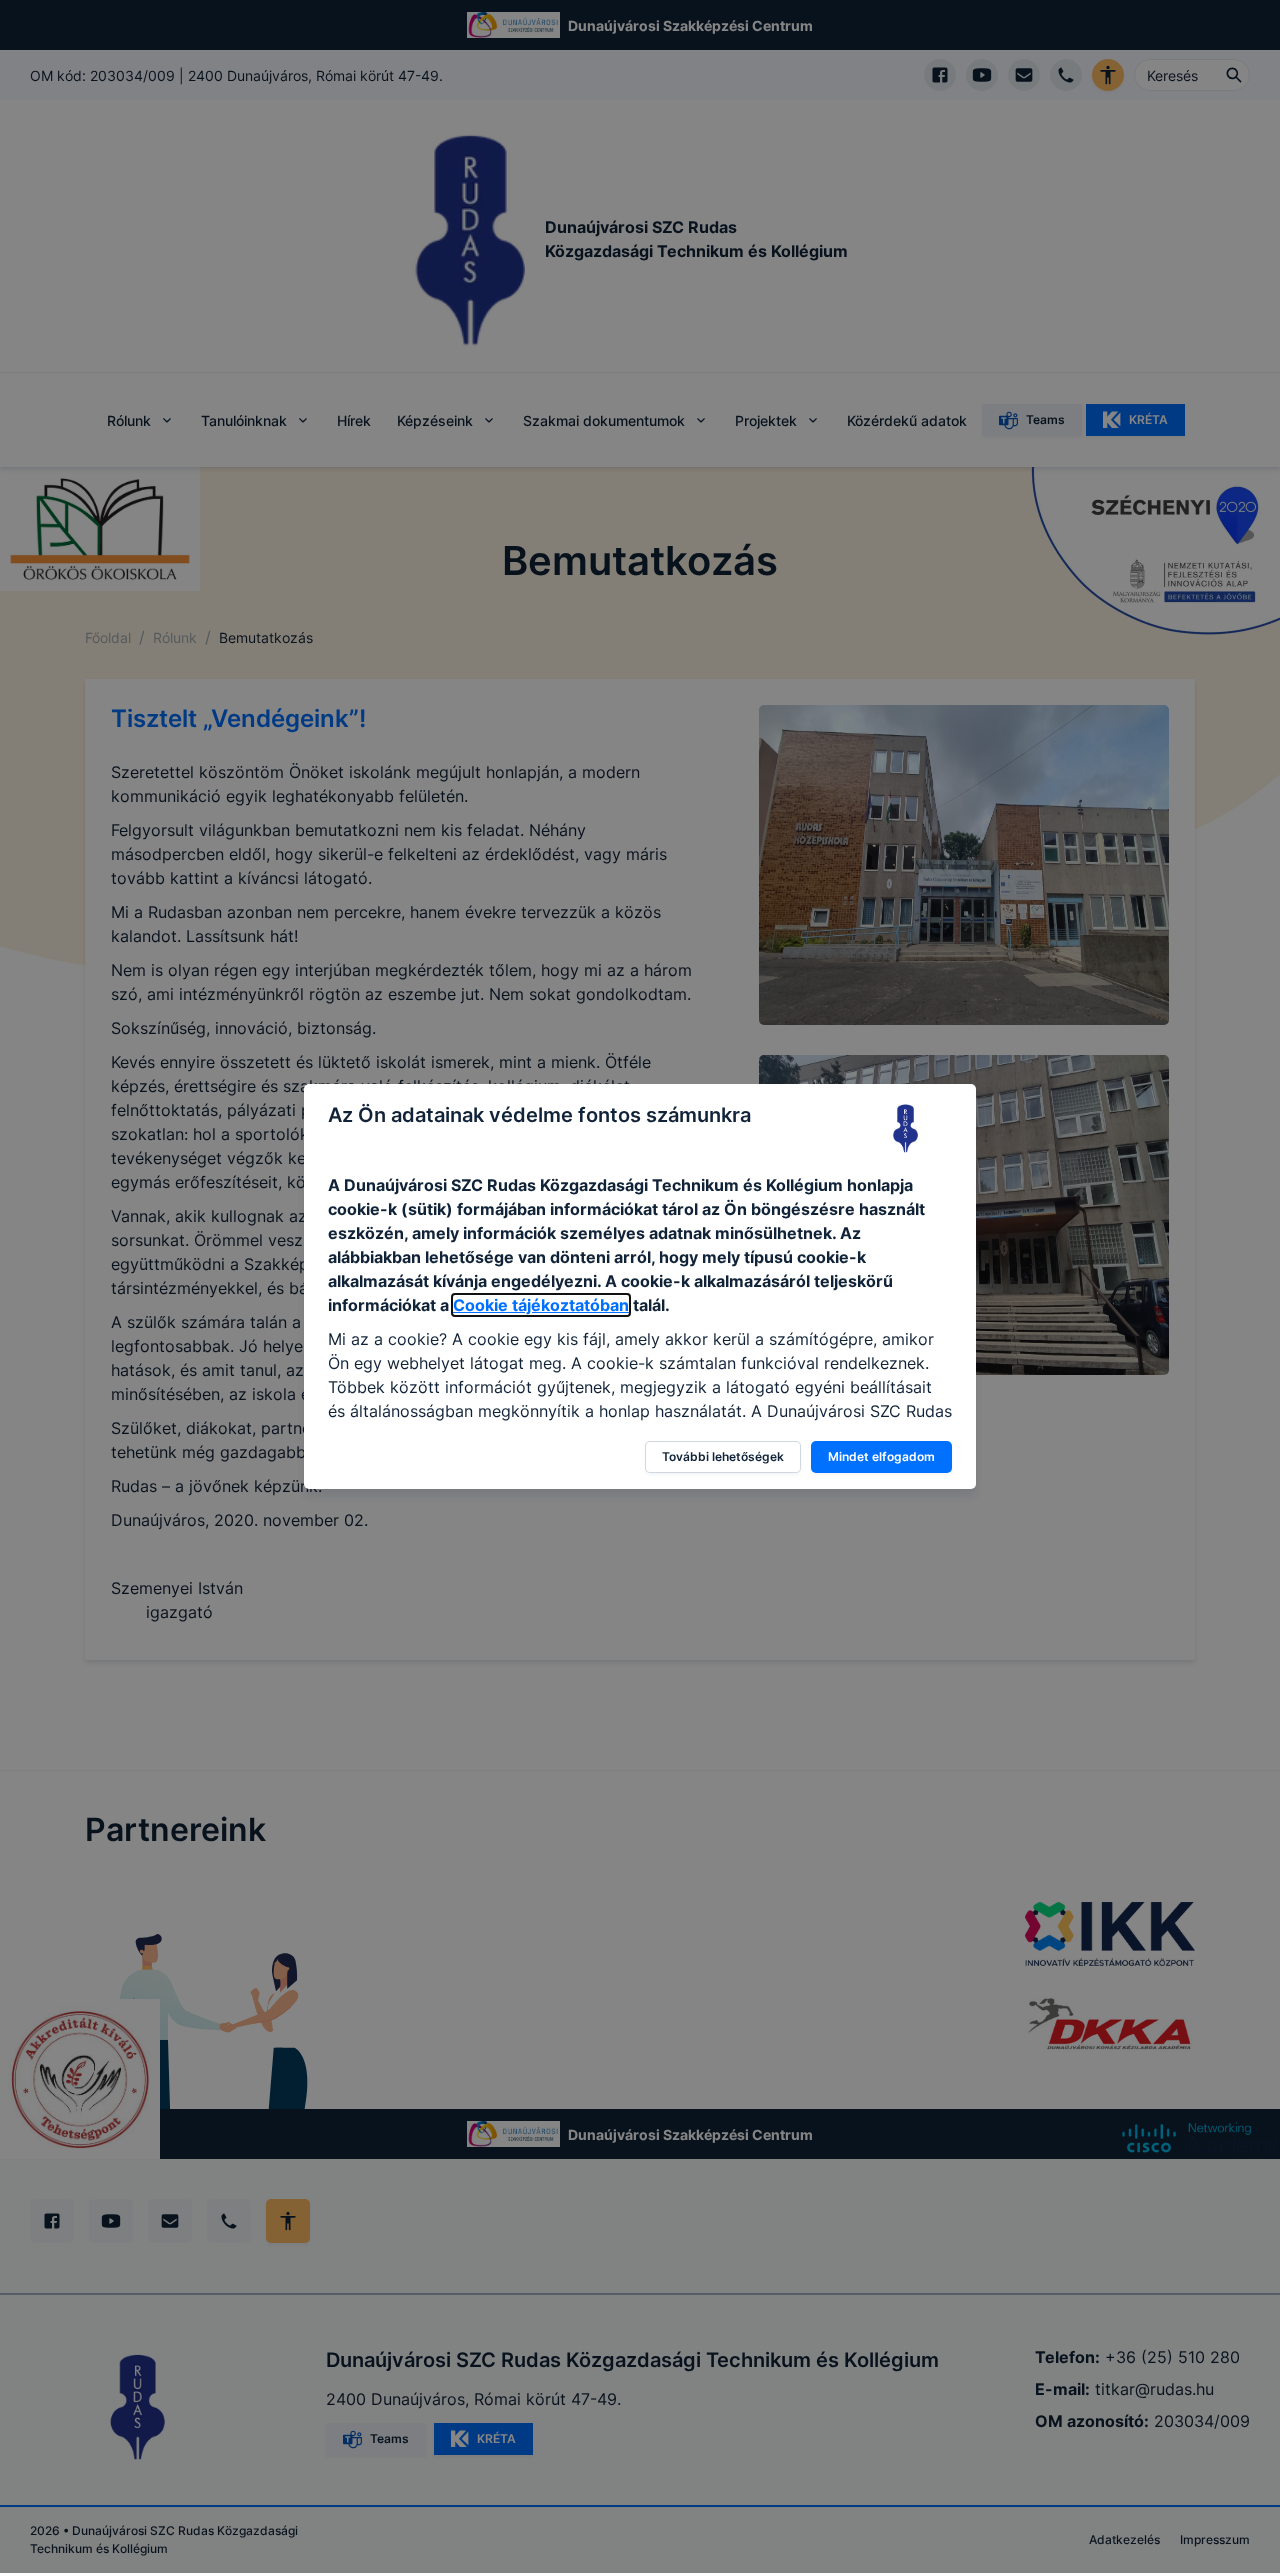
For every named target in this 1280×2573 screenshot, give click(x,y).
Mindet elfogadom (881, 1456)
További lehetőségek (723, 1456)
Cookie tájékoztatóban (541, 1305)
